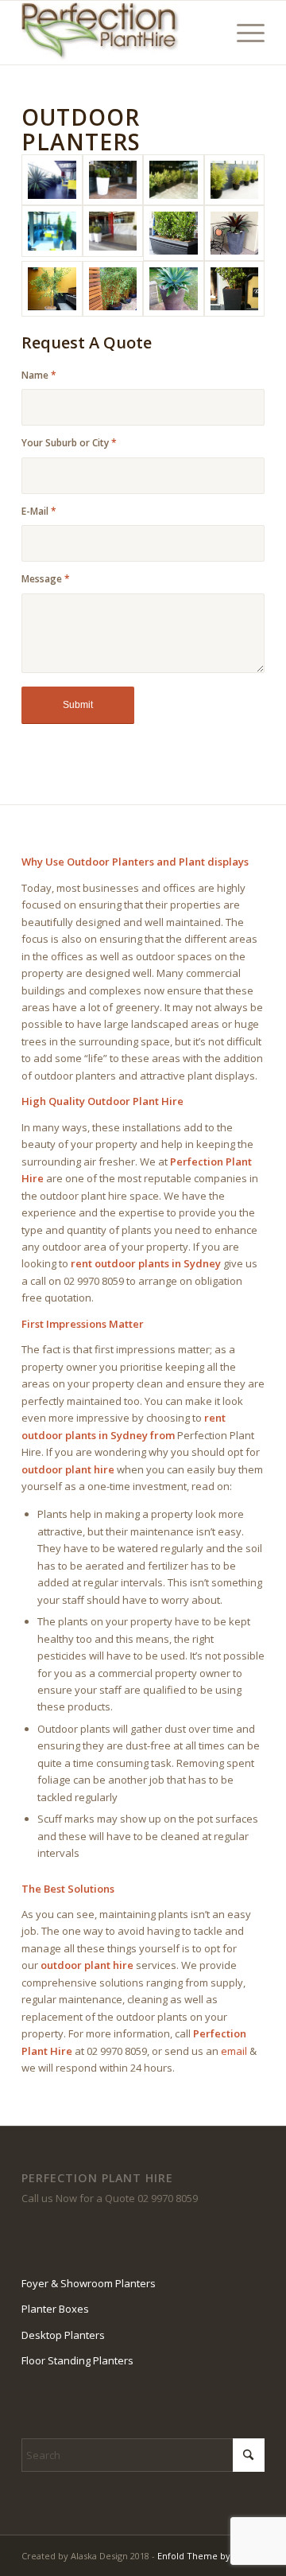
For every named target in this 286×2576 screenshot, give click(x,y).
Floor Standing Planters (77, 2360)
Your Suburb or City (69, 443)
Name (39, 375)
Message (46, 579)
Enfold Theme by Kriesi (207, 2556)
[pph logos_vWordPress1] (119, 33)
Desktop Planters (63, 2335)
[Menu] (243, 33)
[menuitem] (243, 33)
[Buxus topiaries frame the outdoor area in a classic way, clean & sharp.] (113, 233)
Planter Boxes (55, 2309)
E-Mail (39, 511)
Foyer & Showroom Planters (89, 2283)
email (234, 2051)
